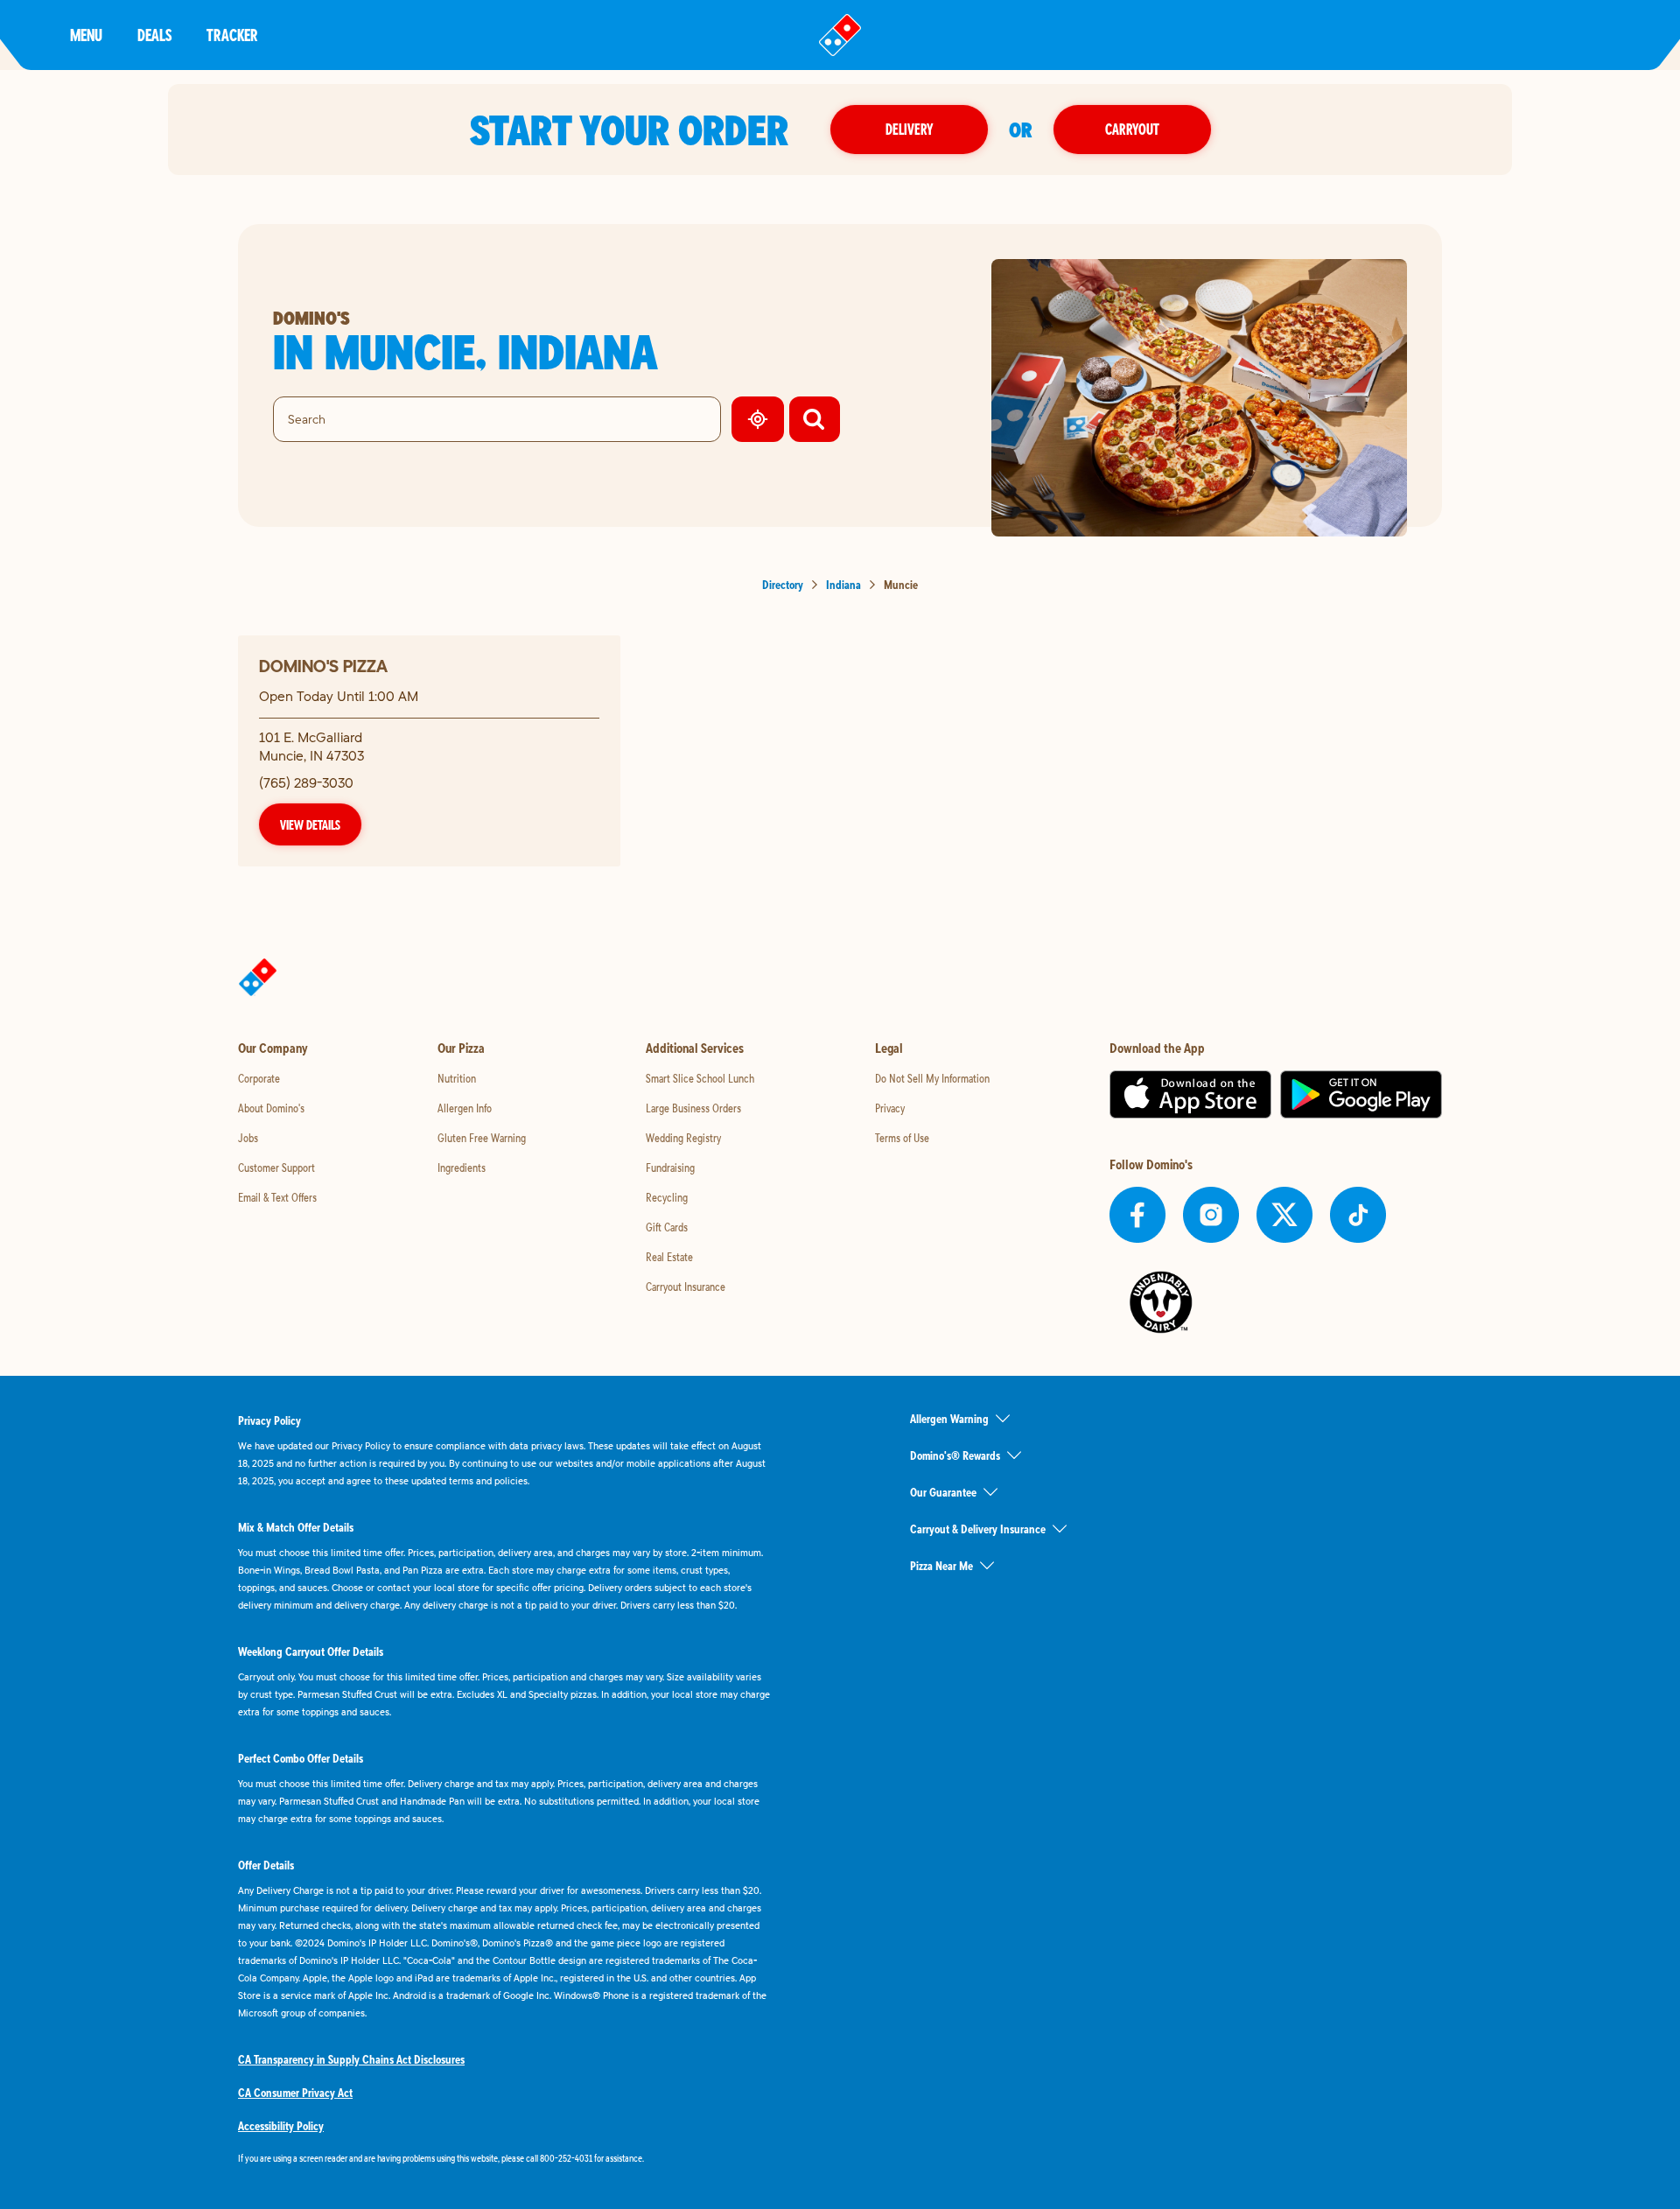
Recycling (667, 1197)
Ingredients (462, 1168)
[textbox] (504, 2158)
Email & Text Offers (277, 1197)
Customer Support (276, 1168)
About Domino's (271, 1108)
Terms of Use (902, 1138)
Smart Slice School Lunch (700, 1078)
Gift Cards (667, 1227)
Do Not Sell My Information (932, 1078)
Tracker (232, 35)
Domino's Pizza (323, 666)
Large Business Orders (693, 1108)
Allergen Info (465, 1108)
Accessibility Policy (281, 2126)
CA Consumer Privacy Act (295, 2093)
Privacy (890, 1108)
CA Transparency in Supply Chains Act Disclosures (351, 2059)
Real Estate (669, 1257)
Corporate (259, 1078)
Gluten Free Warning (482, 1138)
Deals (154, 35)
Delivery (909, 129)
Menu (86, 35)
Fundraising (670, 1168)
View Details (310, 824)
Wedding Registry (683, 1138)
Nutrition (457, 1078)
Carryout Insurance (686, 1287)
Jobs (248, 1138)
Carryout (1132, 129)
